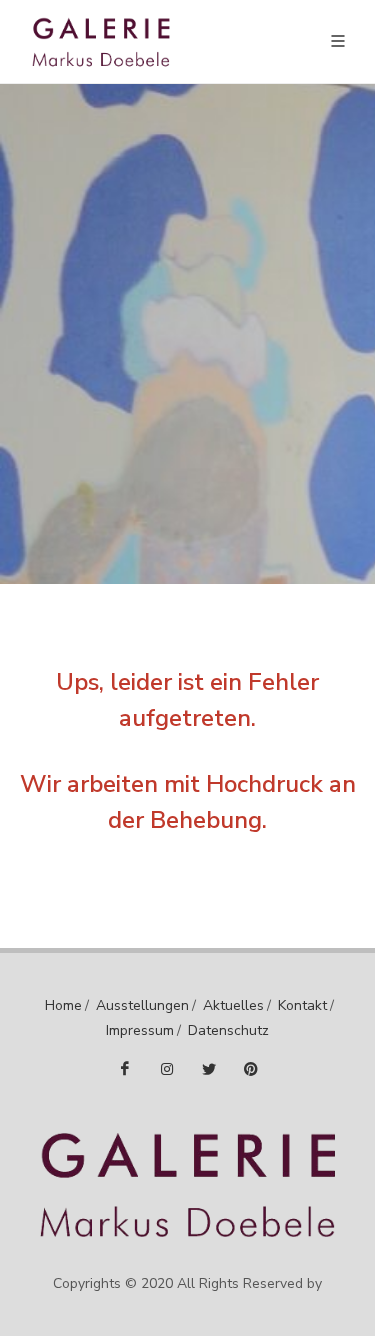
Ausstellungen (142, 1005)
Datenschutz (228, 1030)
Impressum (140, 1030)
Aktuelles (233, 1005)
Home (63, 1005)
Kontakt (302, 1005)
